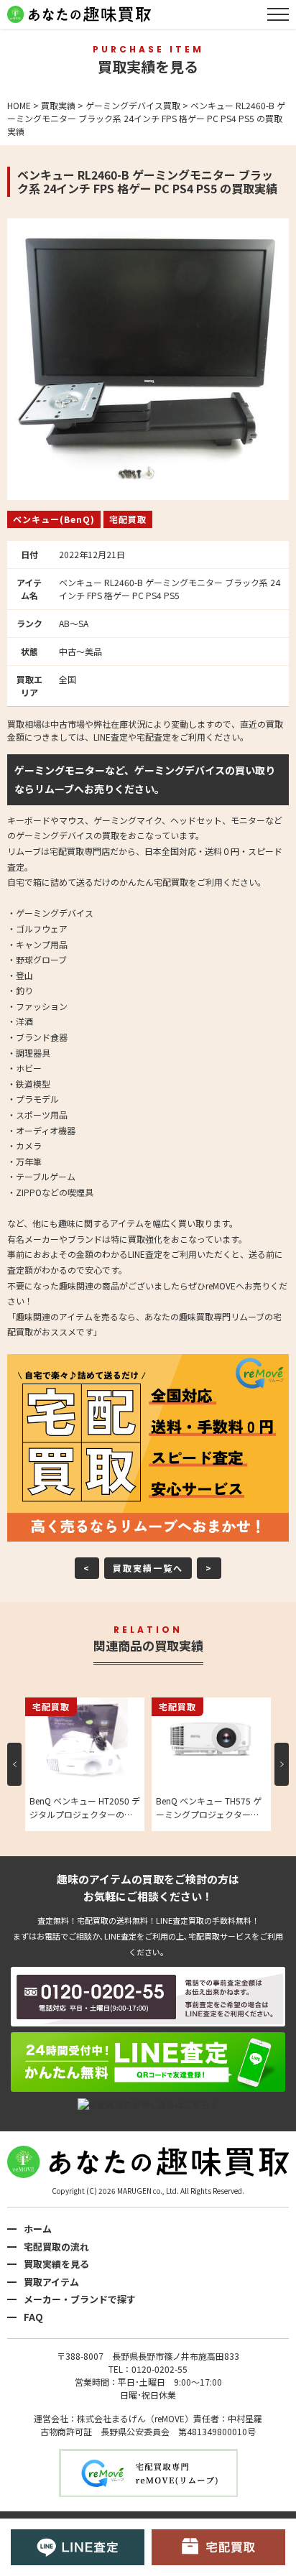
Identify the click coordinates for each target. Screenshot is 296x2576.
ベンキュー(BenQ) (54, 519)
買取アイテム (51, 2282)
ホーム (38, 2229)
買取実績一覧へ (148, 1568)
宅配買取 (128, 519)
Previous (14, 1764)
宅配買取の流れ (56, 2247)
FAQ (33, 2317)
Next (282, 1764)
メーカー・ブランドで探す (80, 2299)
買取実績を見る (56, 2264)
